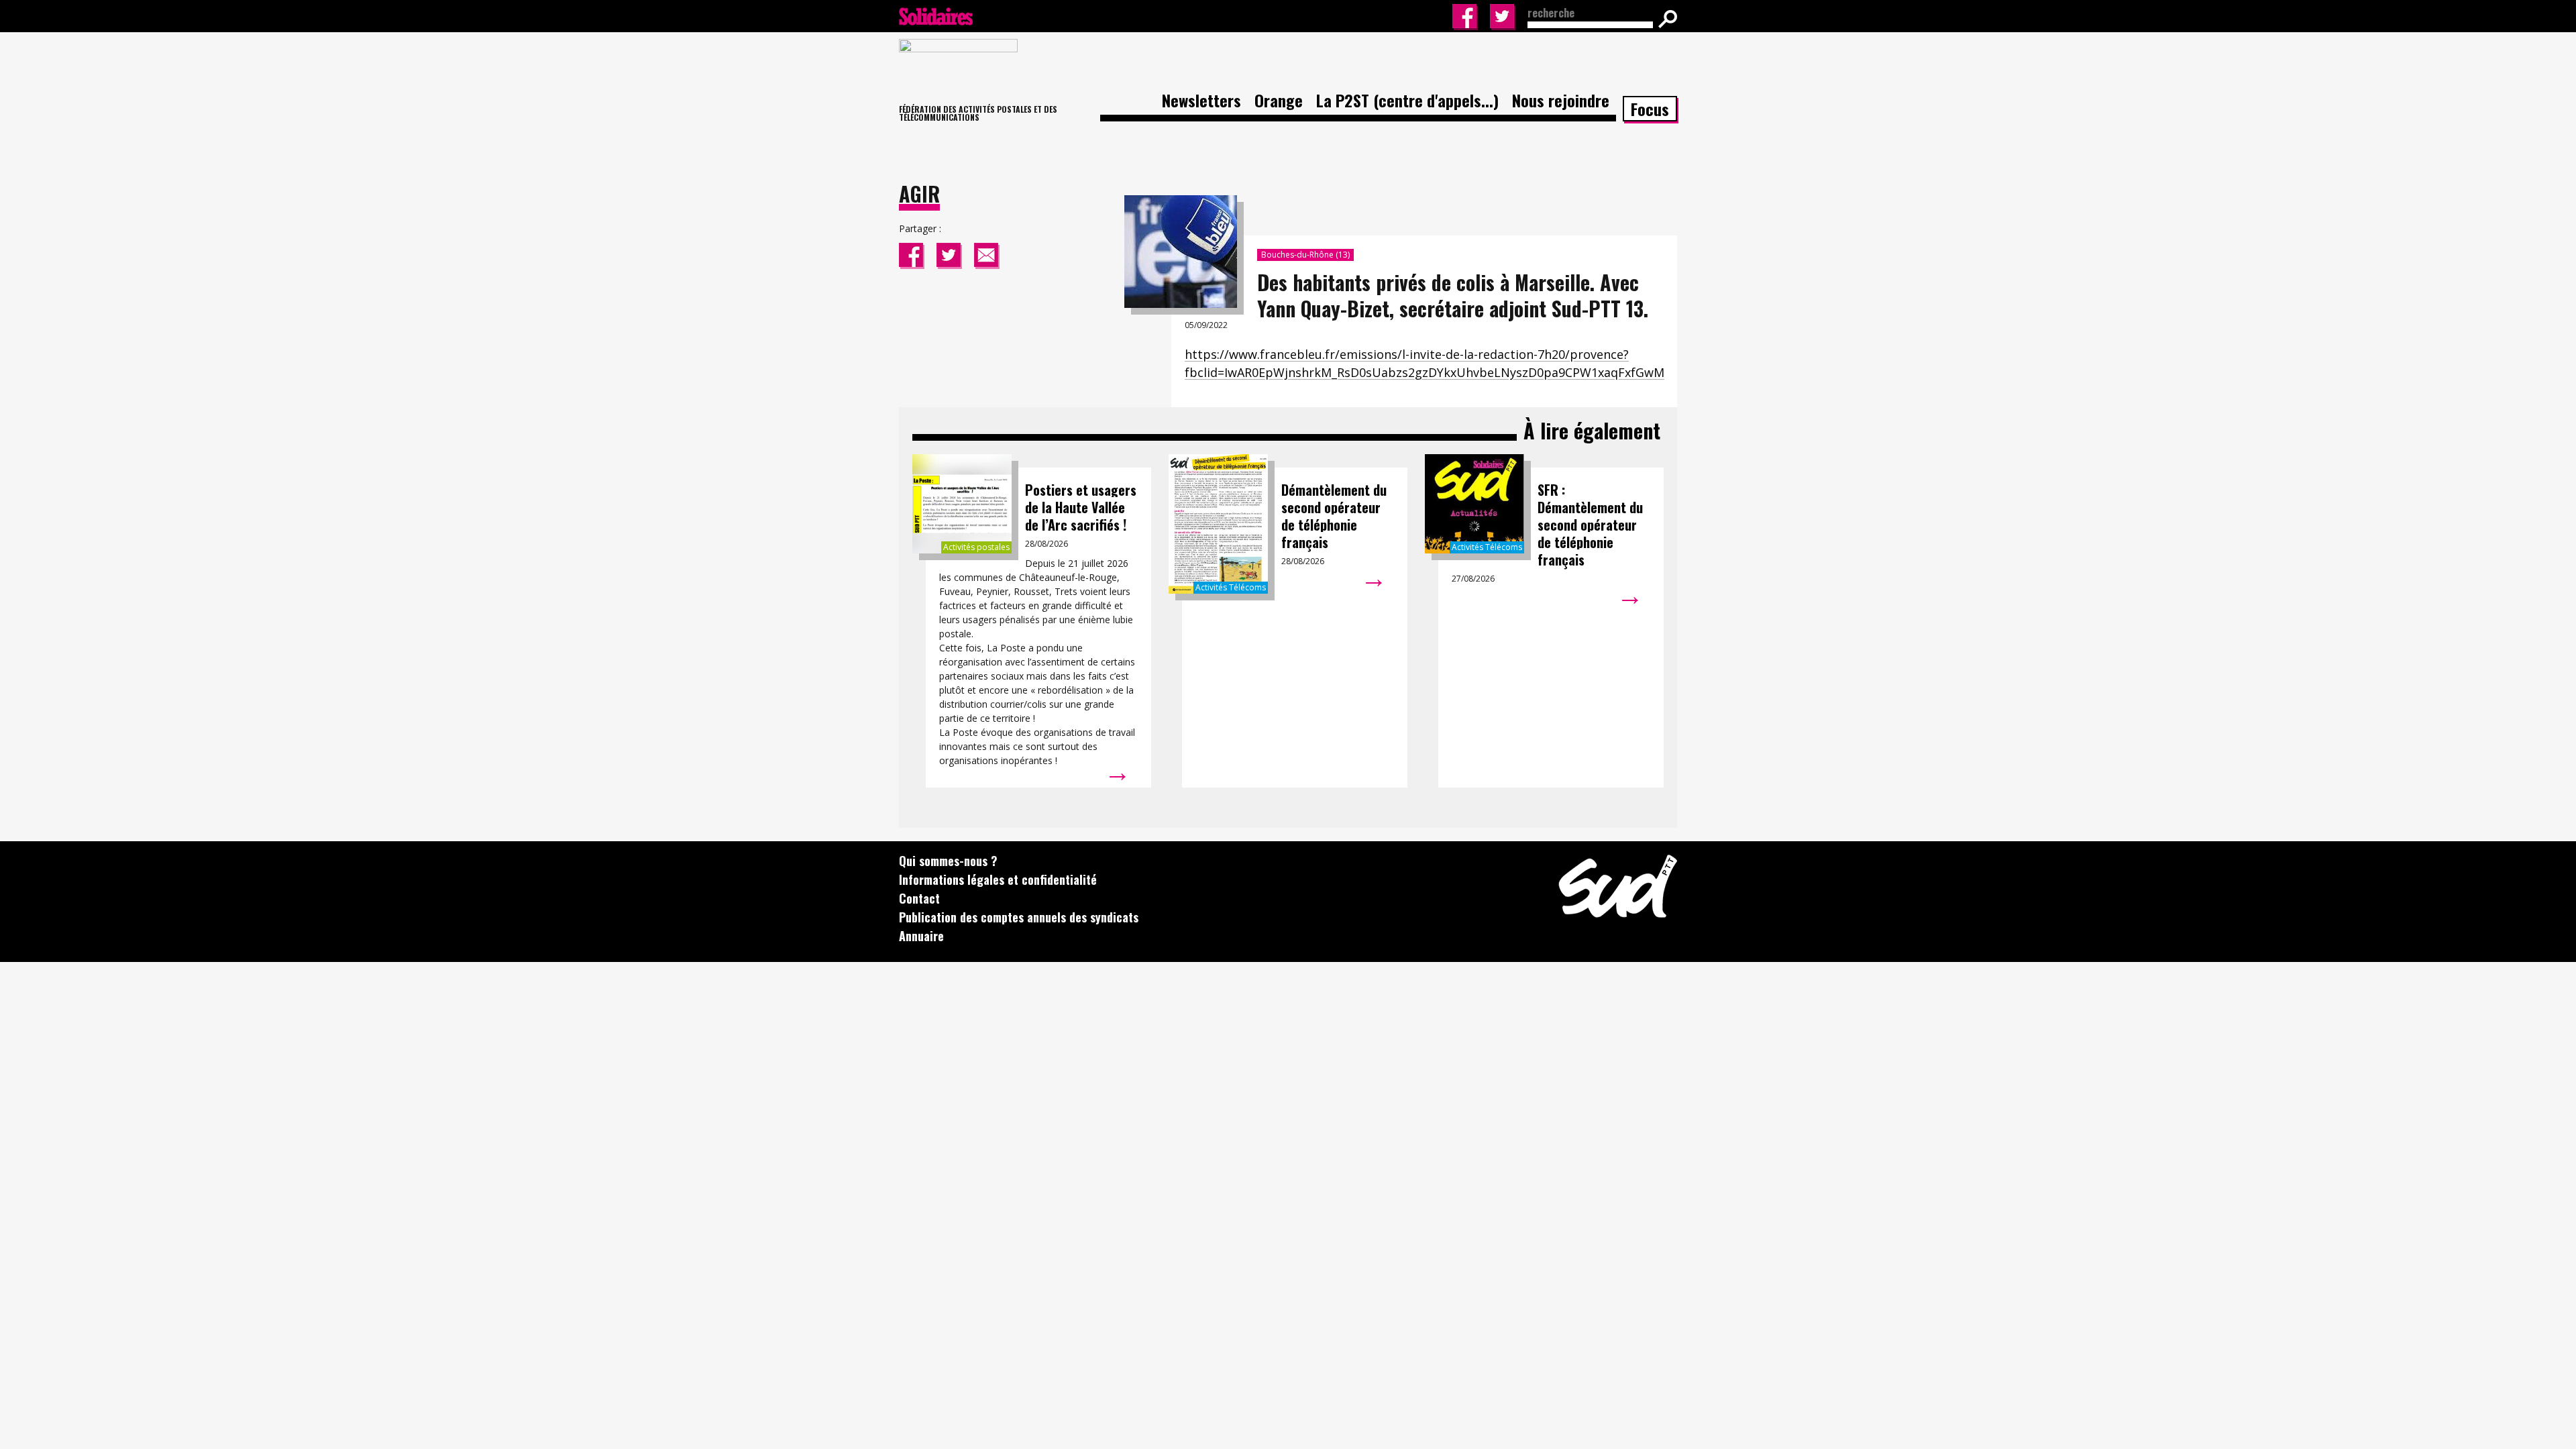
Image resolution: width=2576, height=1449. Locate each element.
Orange (1279, 100)
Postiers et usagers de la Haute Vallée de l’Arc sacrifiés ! (1081, 507)
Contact (919, 898)
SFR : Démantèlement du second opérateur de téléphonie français (1590, 525)
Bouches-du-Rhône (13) (1305, 255)
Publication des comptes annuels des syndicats (1019, 917)
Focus (1650, 109)
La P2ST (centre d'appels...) (1407, 100)
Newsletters (1201, 100)
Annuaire (921, 936)
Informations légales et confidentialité (998, 879)
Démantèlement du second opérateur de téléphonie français (1334, 516)
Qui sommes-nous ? (948, 861)
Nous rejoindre (1561, 100)
